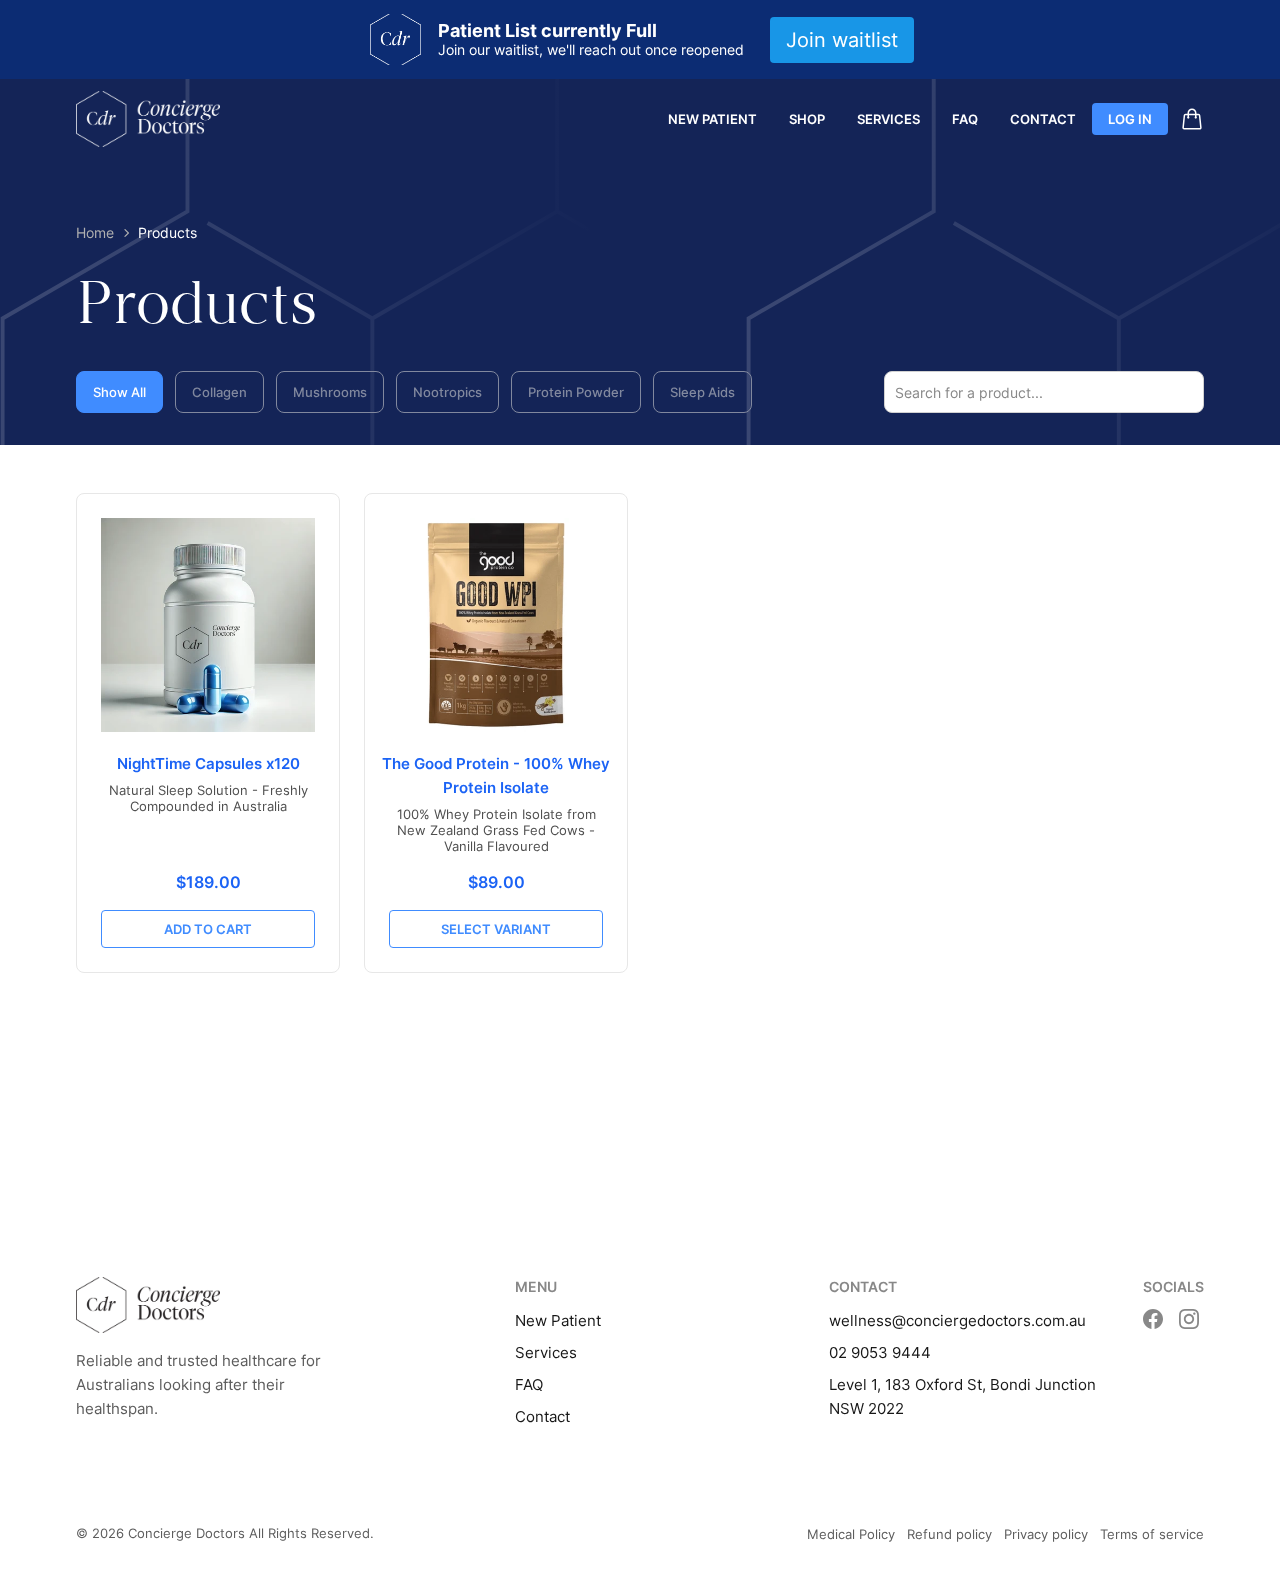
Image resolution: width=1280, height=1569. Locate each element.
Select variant (496, 929)
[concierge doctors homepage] (148, 119)
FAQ (965, 119)
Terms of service (1152, 1534)
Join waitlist (842, 40)
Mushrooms (330, 392)
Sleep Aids (702, 392)
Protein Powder (576, 392)
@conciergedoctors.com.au (989, 1320)
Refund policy (949, 1534)
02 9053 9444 (880, 1352)
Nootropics (447, 392)
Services (888, 119)
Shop (807, 119)
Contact (1043, 119)
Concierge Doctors (186, 1533)
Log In (1130, 119)
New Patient (712, 119)
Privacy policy (1046, 1534)
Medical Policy (851, 1534)
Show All (119, 392)
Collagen (219, 392)
